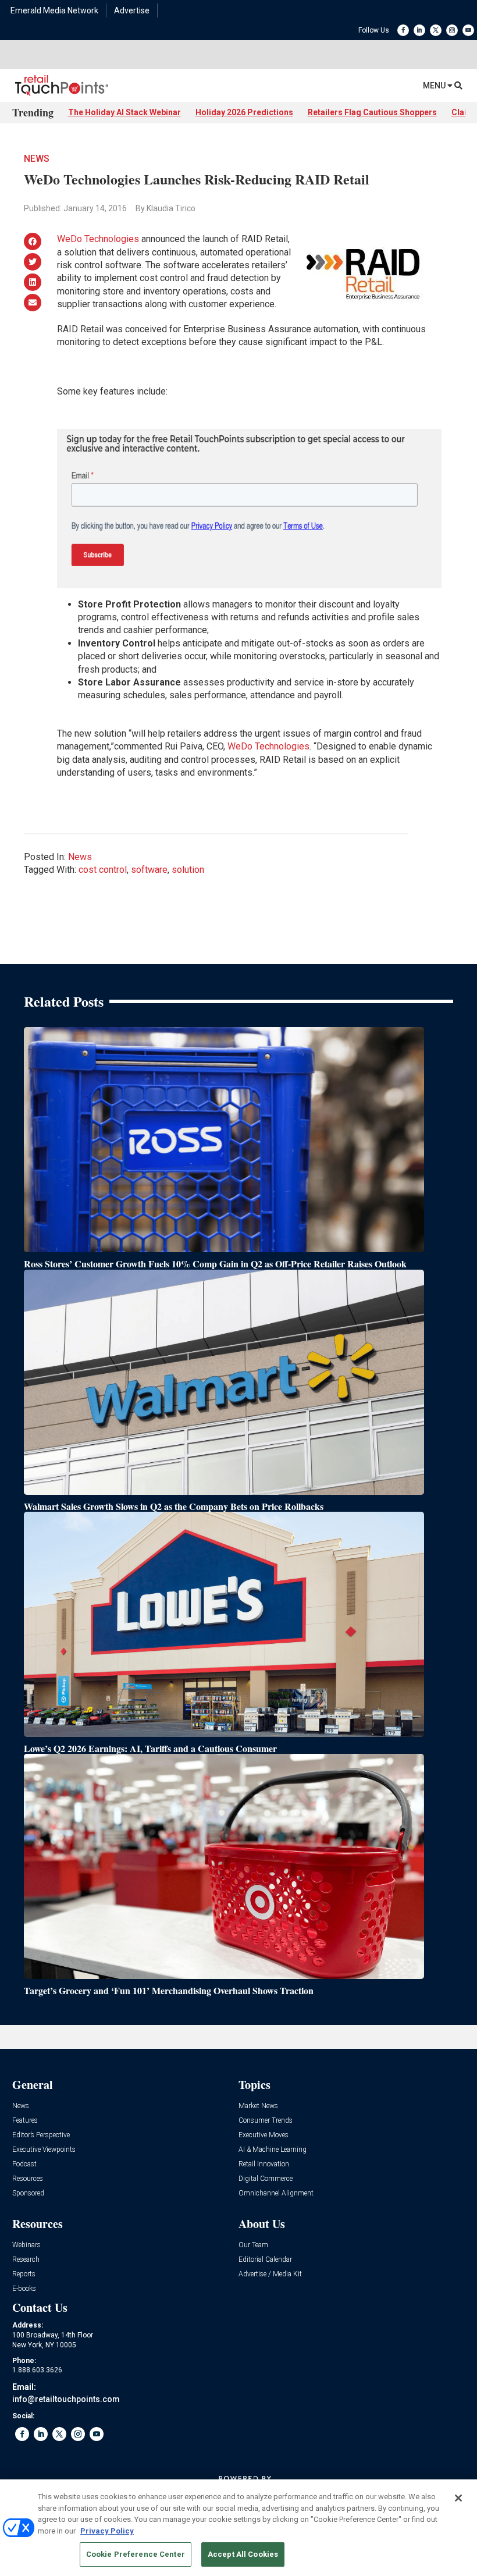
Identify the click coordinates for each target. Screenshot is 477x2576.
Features (25, 2121)
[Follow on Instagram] (452, 30)
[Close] (458, 2498)
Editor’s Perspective (41, 2135)
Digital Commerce (266, 2179)
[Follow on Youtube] (468, 30)
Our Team (253, 2245)
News (37, 159)
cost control (103, 870)
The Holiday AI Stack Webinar (124, 112)
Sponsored (28, 2193)
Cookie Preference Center (136, 2554)
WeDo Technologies (98, 239)
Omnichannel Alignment (276, 2193)
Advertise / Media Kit (270, 2274)
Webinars (26, 2245)
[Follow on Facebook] (403, 30)
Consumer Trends (266, 2121)
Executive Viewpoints (44, 2150)
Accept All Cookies (243, 2554)
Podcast (24, 2164)
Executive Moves (264, 2135)
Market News (258, 2106)
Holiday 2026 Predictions (244, 112)
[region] (238, 2528)
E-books (24, 2289)
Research (26, 2260)
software (149, 870)
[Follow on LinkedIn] (419, 30)
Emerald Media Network (54, 10)
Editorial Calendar (265, 2260)
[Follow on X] (436, 30)
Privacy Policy (107, 2531)
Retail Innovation (264, 2164)
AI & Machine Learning (273, 2150)
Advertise (132, 10)
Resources (28, 2179)
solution (188, 870)
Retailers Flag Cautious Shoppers (372, 112)
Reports (24, 2274)
